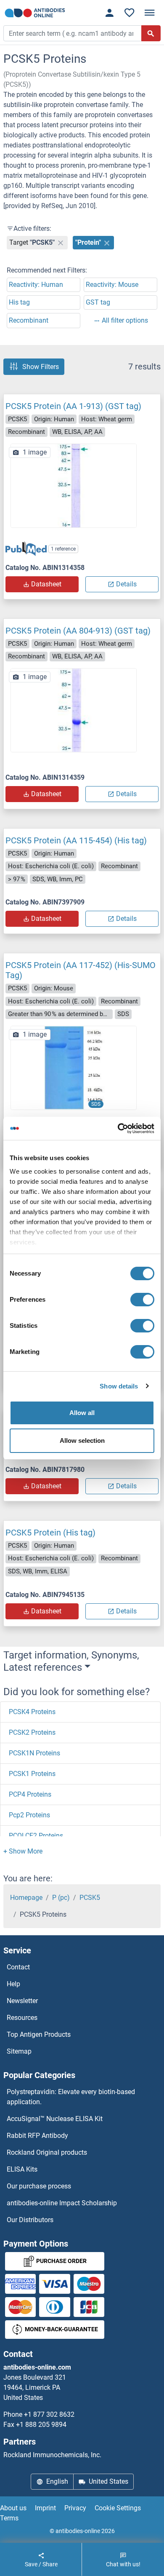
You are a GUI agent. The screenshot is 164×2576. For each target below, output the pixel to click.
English (57, 2481)
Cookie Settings (118, 2508)
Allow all (82, 1413)
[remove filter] (61, 243)
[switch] (142, 1300)
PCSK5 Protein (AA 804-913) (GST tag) (78, 631)
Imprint (45, 2508)
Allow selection (82, 1440)
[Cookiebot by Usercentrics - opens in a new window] (118, 1129)
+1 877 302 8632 (49, 2414)
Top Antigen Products (39, 2034)
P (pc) (61, 1898)
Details (126, 584)
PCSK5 (90, 1898)
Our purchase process (39, 2186)
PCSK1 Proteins (32, 1774)
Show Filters (41, 367)
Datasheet (46, 584)
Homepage (26, 1898)
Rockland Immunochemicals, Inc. (52, 2455)
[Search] (151, 33)
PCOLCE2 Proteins (36, 1836)
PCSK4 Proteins (32, 1712)
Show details (119, 1386)
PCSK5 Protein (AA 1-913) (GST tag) (73, 406)
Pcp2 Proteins (29, 1815)
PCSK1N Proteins (34, 1753)
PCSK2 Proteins (32, 1732)
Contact (18, 1967)
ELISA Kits (22, 2169)
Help (13, 1984)
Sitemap (19, 2051)
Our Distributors (30, 2220)
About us (13, 2508)
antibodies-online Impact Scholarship (62, 2203)
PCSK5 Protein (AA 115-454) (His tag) (76, 840)
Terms (9, 2518)
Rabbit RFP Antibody (37, 2136)
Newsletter (22, 2001)
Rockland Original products (47, 2152)
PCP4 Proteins (30, 1794)
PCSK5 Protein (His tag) (50, 1533)
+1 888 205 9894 (41, 2425)
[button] (23, 1851)
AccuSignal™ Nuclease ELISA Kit (55, 2119)
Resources (22, 2018)
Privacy (75, 2508)
